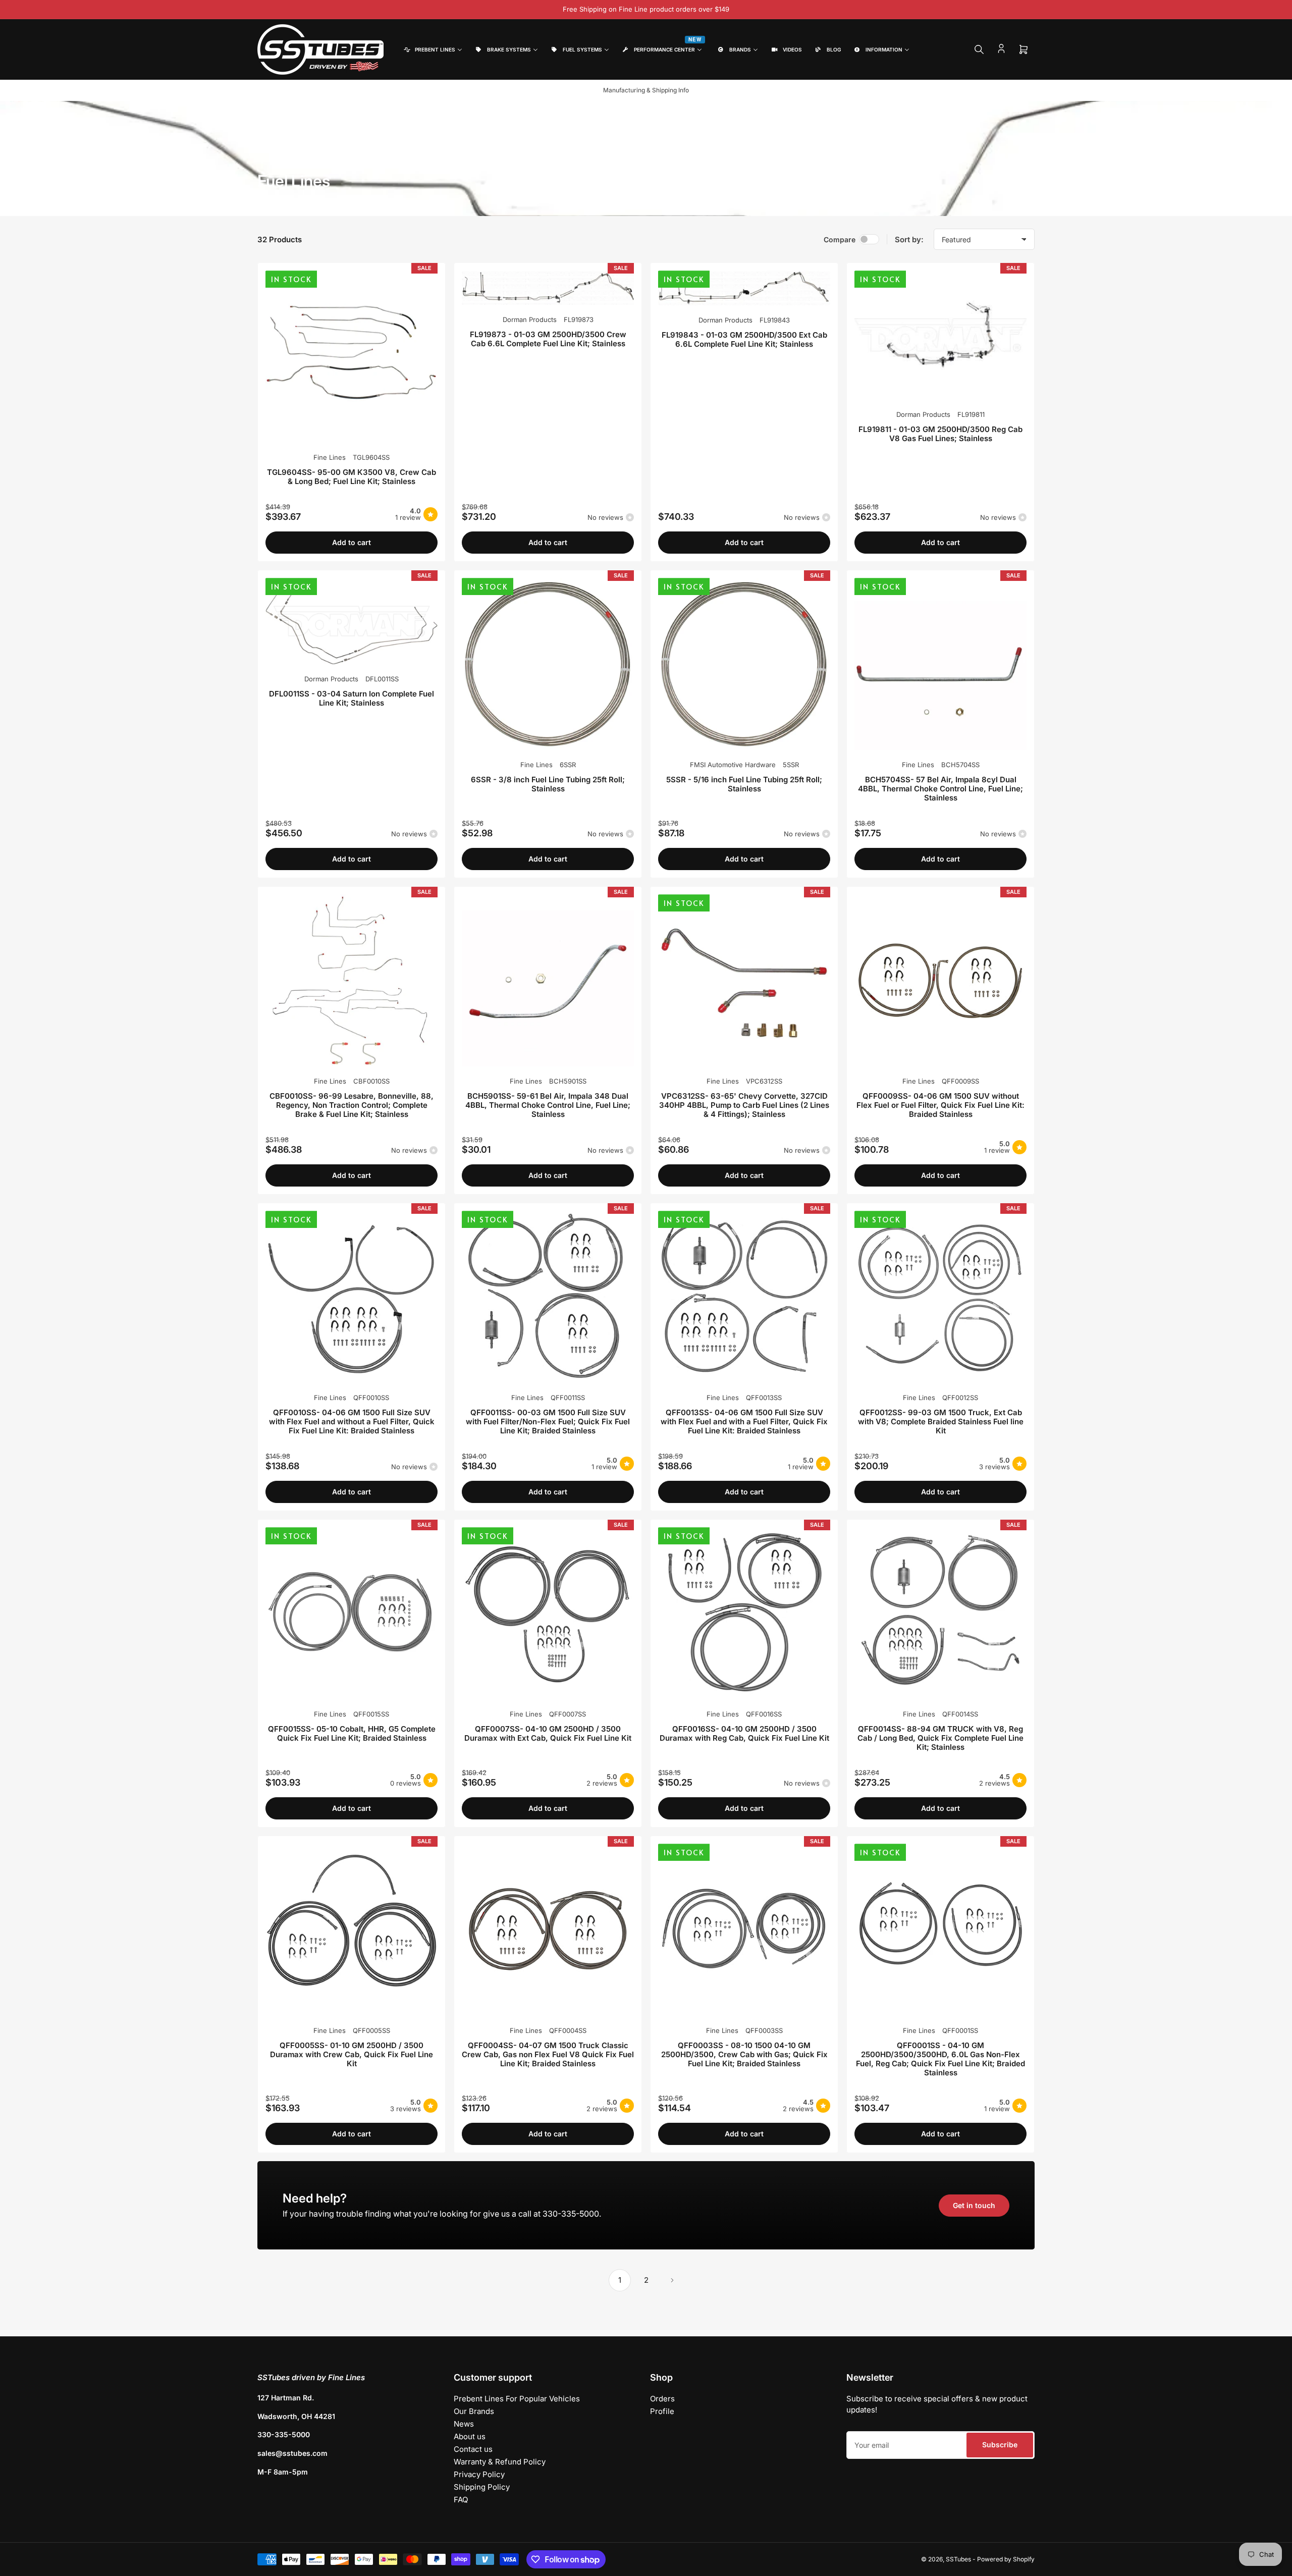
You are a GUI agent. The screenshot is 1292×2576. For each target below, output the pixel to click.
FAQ (461, 2500)
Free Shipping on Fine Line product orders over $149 (646, 9)
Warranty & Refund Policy (500, 2462)
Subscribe (1000, 2445)
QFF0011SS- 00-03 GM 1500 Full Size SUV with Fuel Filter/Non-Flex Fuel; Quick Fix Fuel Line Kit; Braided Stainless (548, 1421)
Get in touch (974, 2205)
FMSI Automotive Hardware (733, 765)
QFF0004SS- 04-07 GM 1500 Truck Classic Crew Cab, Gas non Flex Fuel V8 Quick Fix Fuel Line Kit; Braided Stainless (548, 2054)
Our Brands (474, 2411)
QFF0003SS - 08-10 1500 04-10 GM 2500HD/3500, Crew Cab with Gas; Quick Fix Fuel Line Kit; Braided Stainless (744, 2054)
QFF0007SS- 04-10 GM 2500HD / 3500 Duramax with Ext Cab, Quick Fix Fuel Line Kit (548, 1733)
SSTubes (958, 2559)
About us (470, 2436)
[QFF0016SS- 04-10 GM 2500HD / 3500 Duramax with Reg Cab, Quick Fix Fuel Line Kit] (744, 1613)
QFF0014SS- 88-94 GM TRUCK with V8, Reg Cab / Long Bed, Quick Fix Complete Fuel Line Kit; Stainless (940, 1738)
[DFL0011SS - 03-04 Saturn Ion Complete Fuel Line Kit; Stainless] (352, 621)
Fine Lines (330, 457)
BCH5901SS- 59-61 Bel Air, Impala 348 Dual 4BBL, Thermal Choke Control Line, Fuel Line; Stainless (548, 1105)
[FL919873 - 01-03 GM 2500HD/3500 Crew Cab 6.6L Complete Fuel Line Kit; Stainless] (548, 288)
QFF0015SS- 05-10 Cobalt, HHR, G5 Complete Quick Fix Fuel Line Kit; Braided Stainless (352, 1733)
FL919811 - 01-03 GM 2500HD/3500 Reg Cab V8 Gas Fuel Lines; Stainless (940, 434)
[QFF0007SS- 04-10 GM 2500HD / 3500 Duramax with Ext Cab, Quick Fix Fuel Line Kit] (548, 1613)
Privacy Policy (479, 2474)
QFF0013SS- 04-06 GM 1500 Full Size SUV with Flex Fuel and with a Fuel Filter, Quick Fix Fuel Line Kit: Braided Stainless (744, 1421)
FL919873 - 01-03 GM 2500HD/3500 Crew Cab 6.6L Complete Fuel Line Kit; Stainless (548, 339)
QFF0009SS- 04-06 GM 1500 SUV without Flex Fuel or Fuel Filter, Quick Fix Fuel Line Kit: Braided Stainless (940, 1105)
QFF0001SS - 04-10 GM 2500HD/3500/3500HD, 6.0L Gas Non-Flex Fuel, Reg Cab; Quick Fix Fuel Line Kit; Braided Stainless (940, 2059)
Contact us (473, 2449)
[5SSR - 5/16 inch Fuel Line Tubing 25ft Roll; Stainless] (744, 664)
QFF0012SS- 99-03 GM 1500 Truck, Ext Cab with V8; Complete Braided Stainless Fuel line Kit (941, 1421)
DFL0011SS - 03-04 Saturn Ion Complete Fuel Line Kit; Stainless (352, 698)
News (464, 2424)
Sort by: (909, 239)
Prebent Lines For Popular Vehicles (517, 2399)
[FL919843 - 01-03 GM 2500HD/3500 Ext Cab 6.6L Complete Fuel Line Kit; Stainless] (744, 288)
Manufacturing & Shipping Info (646, 90)
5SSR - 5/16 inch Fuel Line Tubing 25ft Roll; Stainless (744, 784)
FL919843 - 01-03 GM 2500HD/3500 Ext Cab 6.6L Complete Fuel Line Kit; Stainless (744, 339)
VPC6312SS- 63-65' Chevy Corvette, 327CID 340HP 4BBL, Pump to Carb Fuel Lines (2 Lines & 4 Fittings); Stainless (744, 1105)
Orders (662, 2399)
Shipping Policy (482, 2487)
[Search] (979, 49)
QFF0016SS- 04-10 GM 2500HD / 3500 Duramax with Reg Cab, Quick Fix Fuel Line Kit (744, 1733)
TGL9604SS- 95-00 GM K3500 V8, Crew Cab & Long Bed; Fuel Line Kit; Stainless (352, 477)
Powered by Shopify (1006, 2559)
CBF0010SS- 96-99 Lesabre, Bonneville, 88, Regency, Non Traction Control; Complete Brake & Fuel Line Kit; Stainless (352, 1105)
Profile (662, 2411)
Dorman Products (530, 319)
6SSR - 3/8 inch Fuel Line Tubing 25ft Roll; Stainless (548, 784)
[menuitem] (432, 50)
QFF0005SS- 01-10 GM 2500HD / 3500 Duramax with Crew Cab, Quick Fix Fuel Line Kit (352, 2054)
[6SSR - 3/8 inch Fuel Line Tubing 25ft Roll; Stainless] (548, 664)
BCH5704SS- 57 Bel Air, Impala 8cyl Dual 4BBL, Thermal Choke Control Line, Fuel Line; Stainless (940, 789)
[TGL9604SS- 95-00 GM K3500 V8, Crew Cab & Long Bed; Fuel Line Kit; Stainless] (352, 357)
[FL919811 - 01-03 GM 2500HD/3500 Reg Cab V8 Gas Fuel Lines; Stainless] (940, 335)
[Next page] (672, 2280)
